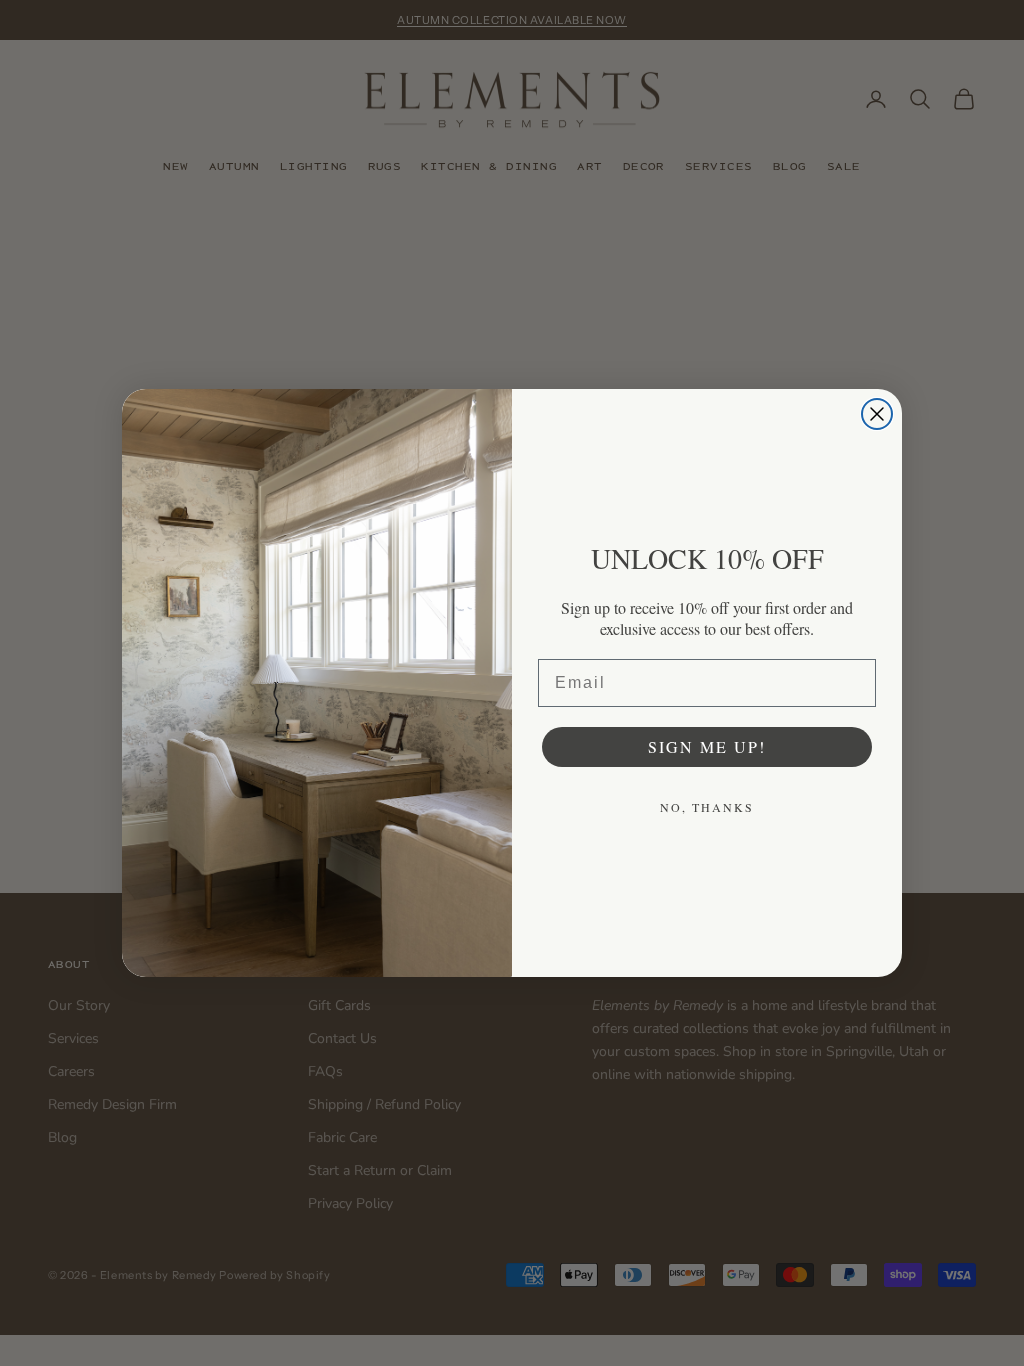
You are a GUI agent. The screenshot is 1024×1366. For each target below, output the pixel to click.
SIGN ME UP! (707, 746)
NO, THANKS (707, 807)
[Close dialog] (877, 414)
